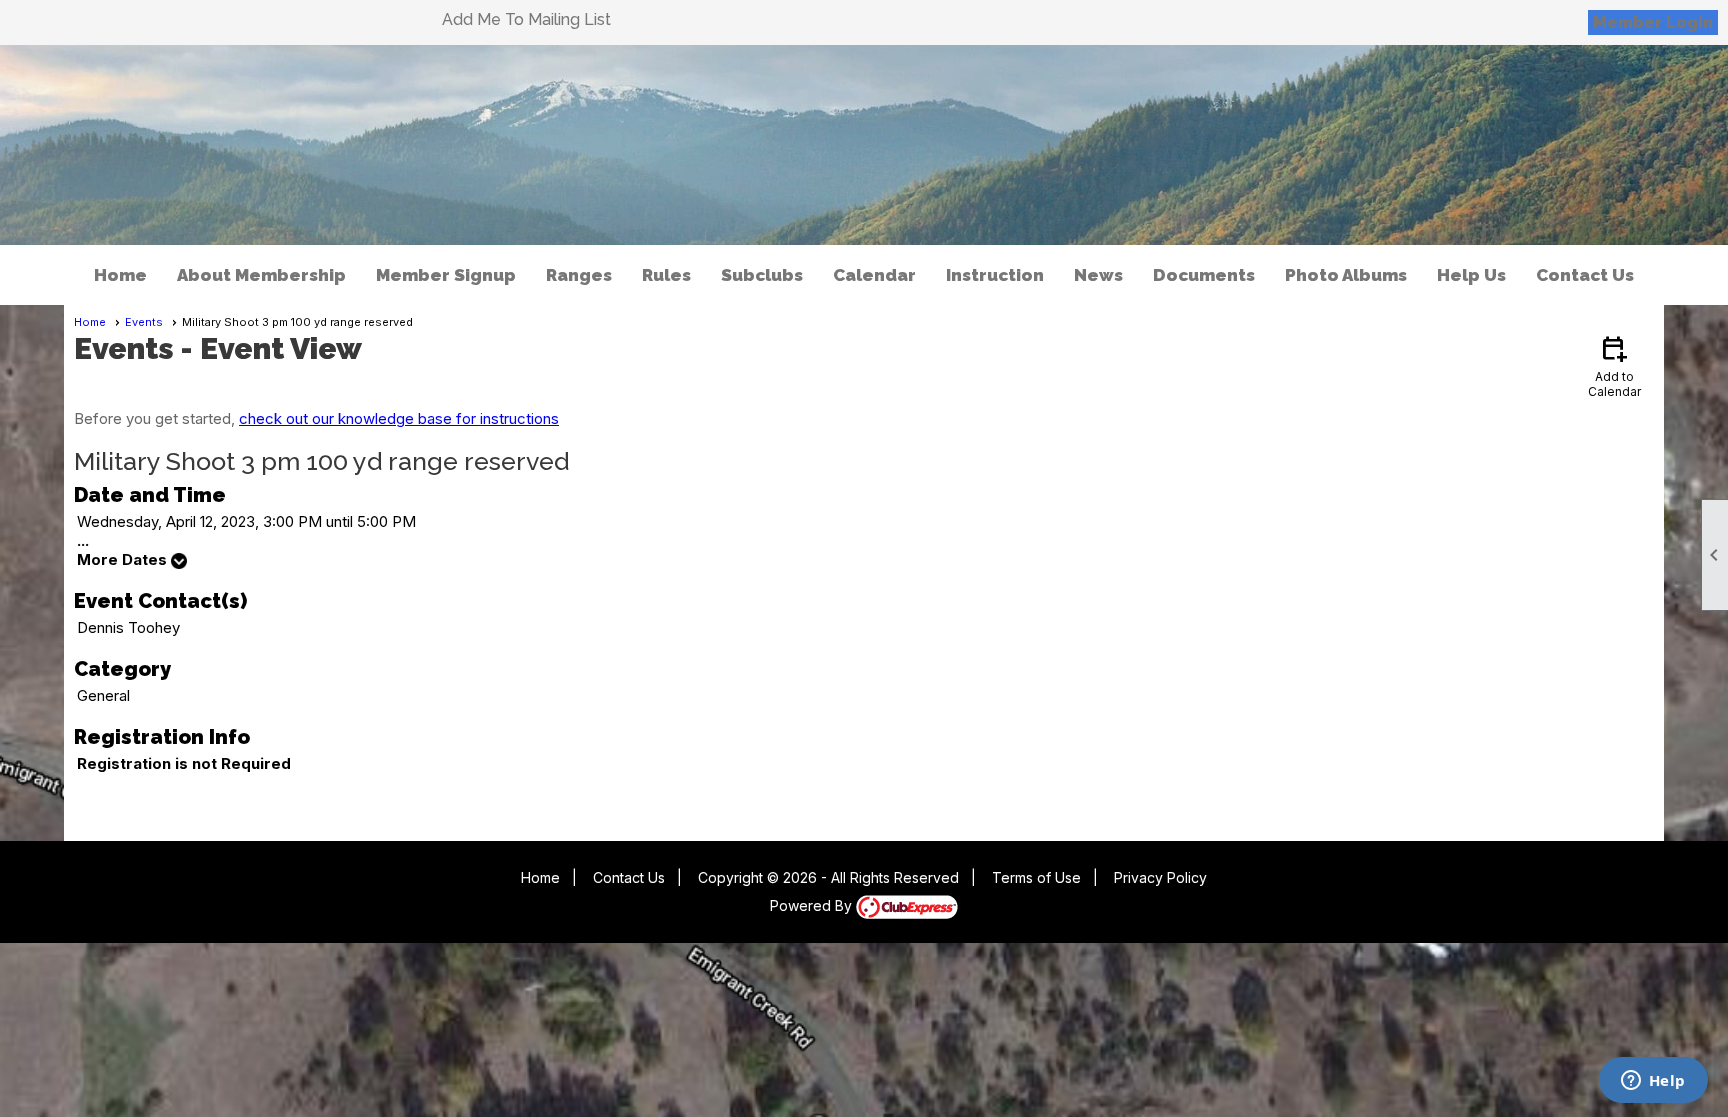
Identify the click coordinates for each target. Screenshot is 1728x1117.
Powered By (813, 905)
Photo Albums (1346, 275)
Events (144, 322)
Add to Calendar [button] (1614, 365)
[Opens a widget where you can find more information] (1653, 1082)
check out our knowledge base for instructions (399, 418)
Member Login (1653, 22)
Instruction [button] (995, 275)
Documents (1204, 275)
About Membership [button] (261, 275)
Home (120, 275)
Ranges (579, 275)
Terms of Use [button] (1036, 877)
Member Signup (446, 275)
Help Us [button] (1471, 275)
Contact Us (1585, 275)
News (1098, 275)
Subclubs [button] (762, 275)
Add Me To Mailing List (526, 19)
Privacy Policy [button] (1160, 877)
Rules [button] (666, 275)
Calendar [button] (874, 275)
